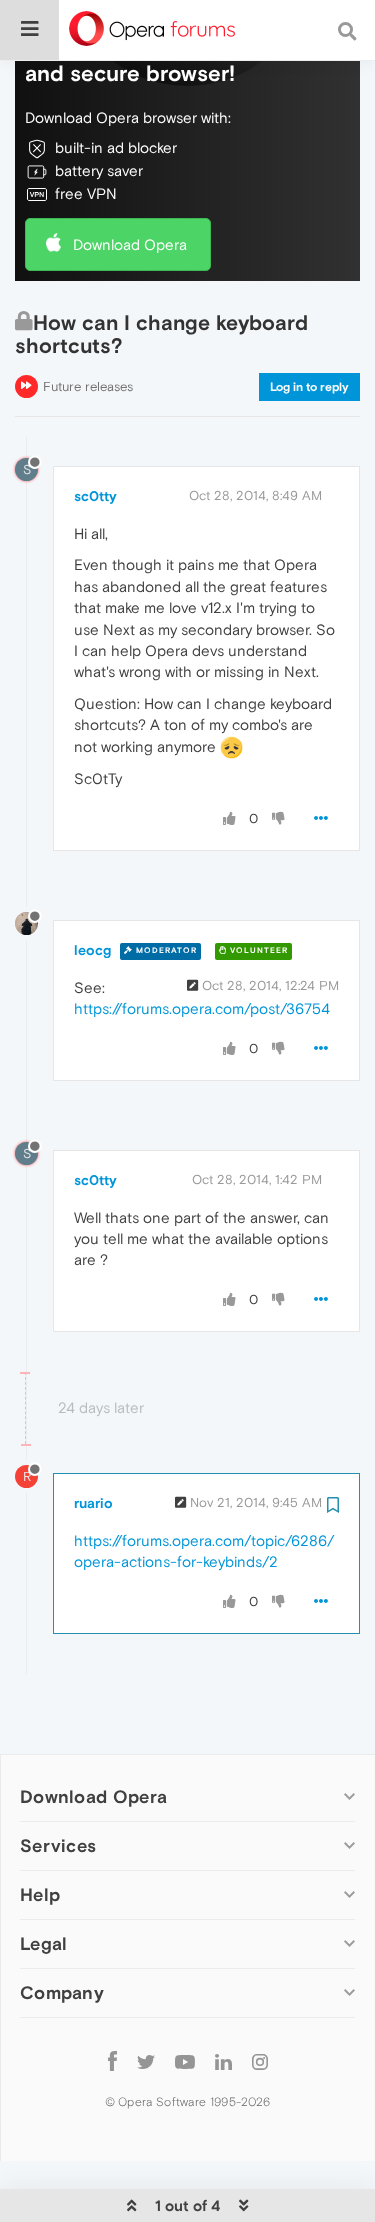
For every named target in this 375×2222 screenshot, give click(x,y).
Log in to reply (309, 387)
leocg (92, 950)
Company (62, 1992)
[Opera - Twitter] (146, 2060)
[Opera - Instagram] (260, 2060)
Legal (44, 1943)
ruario (93, 1503)
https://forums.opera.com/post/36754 (202, 1008)
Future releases (88, 386)
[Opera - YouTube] (185, 2060)
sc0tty (95, 496)
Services (58, 1845)
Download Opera (130, 244)
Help (40, 1894)
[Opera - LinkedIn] (223, 2060)
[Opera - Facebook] (112, 2060)
